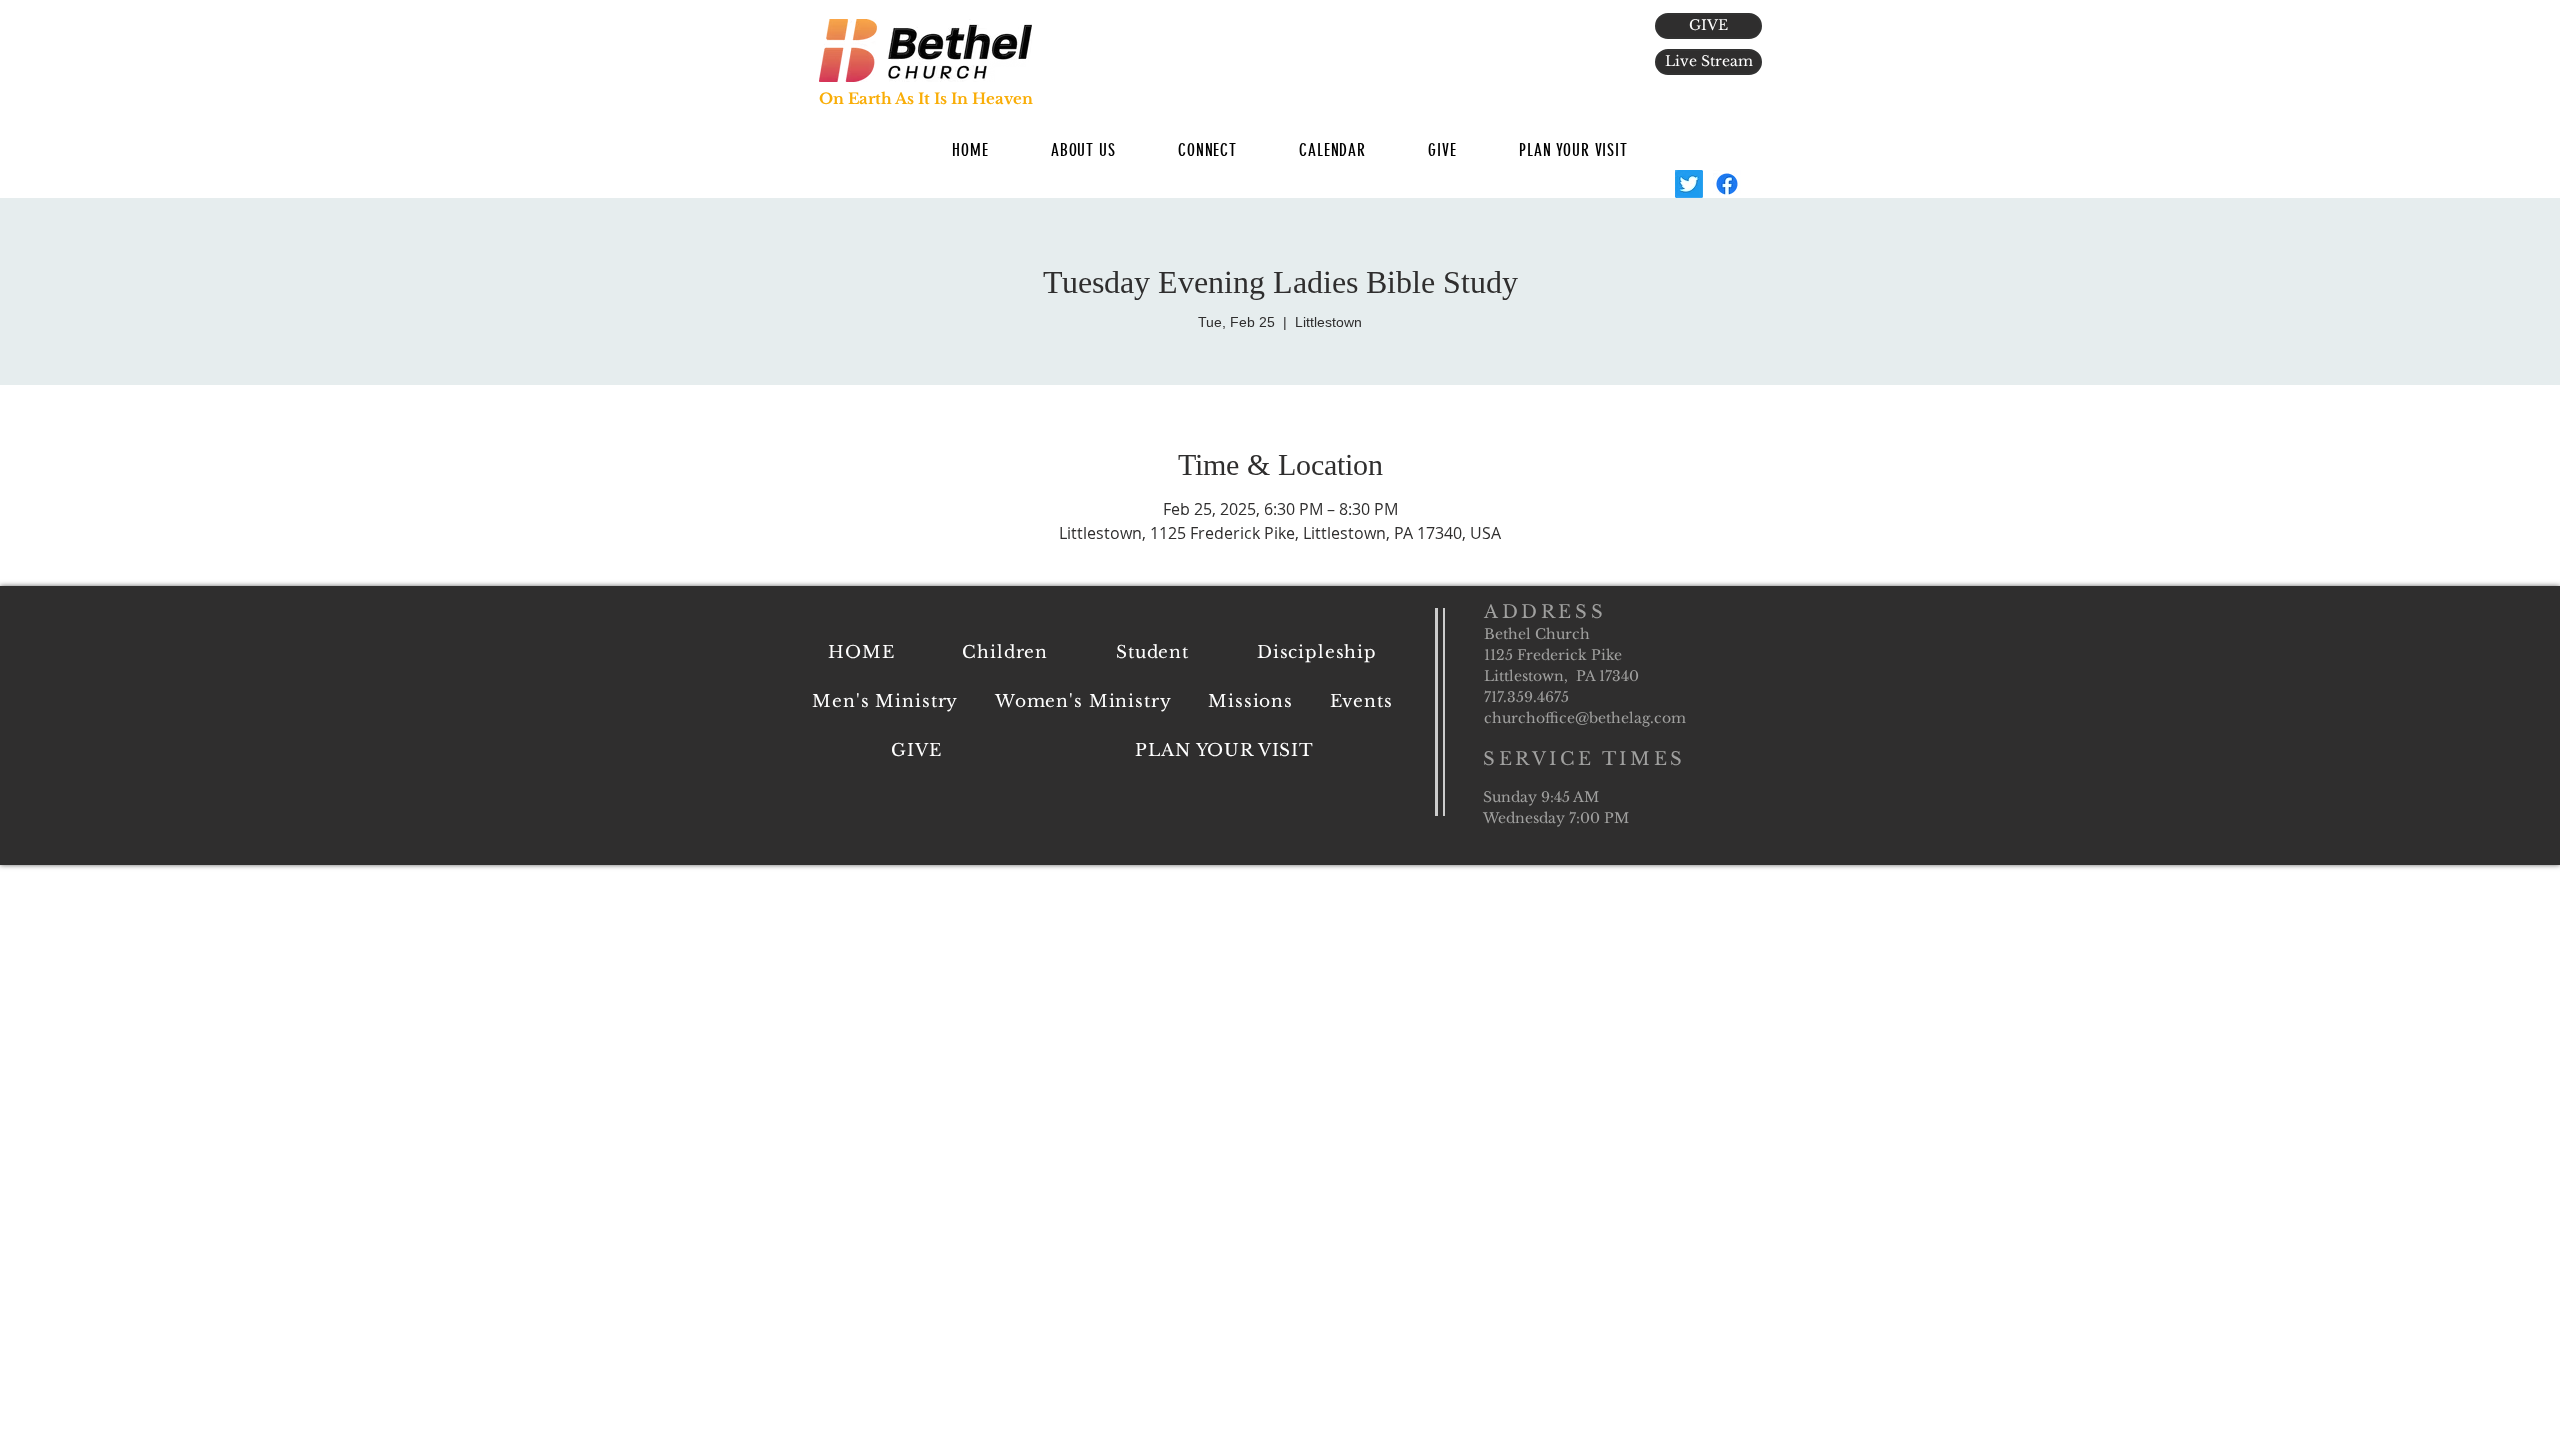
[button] (1083, 150)
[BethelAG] (1689, 184)
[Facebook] (1727, 184)
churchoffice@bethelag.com (1585, 718)
